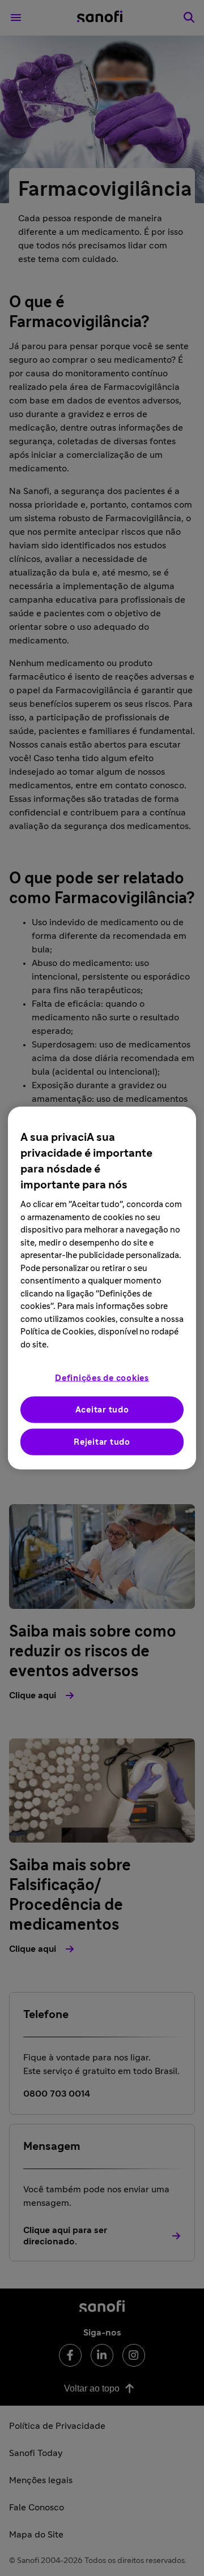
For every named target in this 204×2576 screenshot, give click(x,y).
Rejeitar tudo (102, 1442)
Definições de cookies (102, 1378)
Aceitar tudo (102, 1410)
